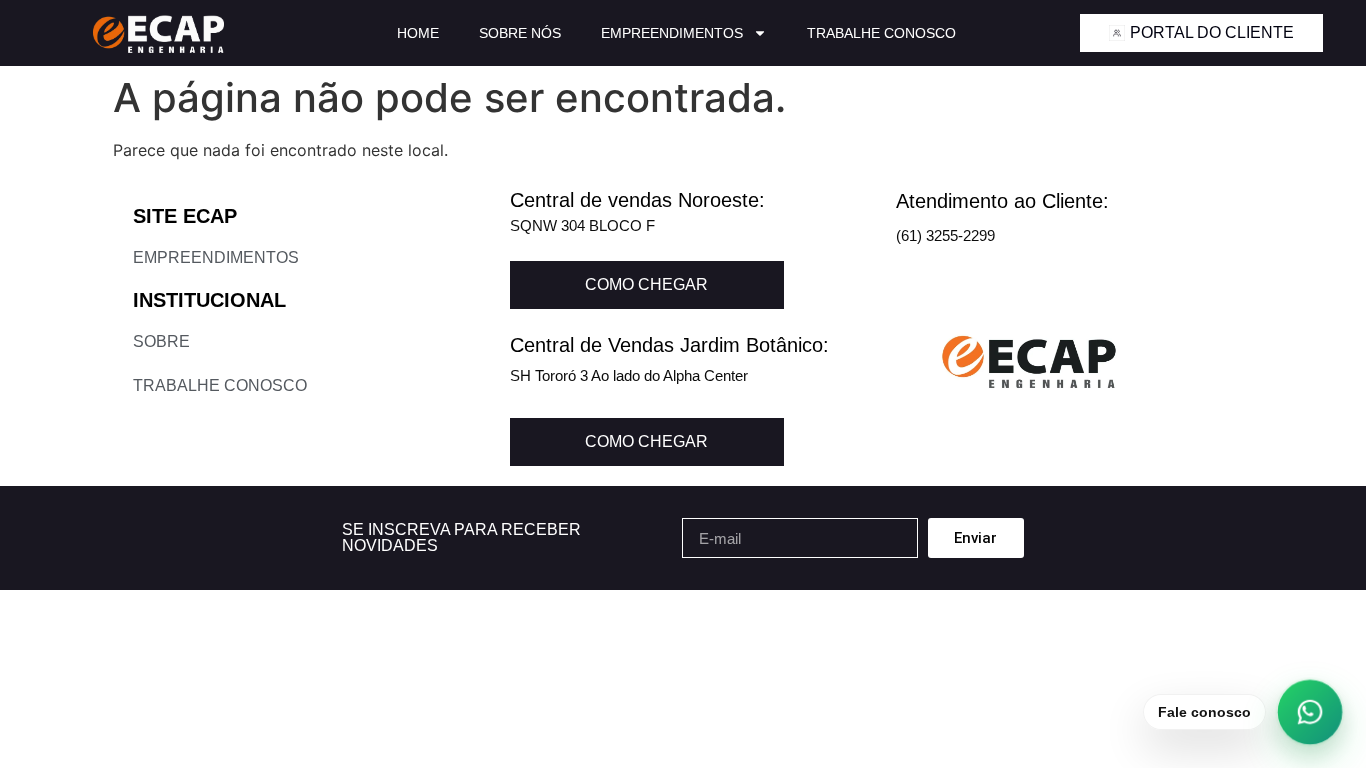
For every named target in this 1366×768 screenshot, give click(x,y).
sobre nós (520, 33)
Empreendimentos (672, 33)
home (418, 33)
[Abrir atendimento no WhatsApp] (1310, 712)
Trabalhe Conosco (881, 33)
